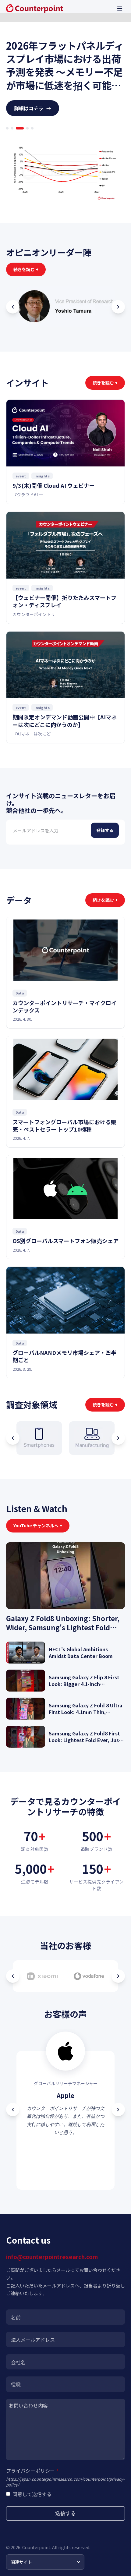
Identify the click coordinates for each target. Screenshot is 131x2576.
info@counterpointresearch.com (52, 2257)
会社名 (18, 2362)
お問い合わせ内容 (28, 2405)
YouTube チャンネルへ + (38, 1525)
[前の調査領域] (13, 1438)
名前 (16, 2317)
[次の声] (118, 2110)
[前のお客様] (13, 1976)
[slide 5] (32, 128)
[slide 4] (25, 128)
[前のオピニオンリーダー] (13, 307)
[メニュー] (120, 9)
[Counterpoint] (35, 9)
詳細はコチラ (33, 108)
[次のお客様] (118, 1976)
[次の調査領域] (118, 1438)
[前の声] (13, 2110)
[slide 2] (12, 128)
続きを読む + (26, 269)
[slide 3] (17, 128)
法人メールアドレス (33, 2340)
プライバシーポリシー (32, 2471)
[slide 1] (7, 128)
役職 (16, 2384)
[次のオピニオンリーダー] (118, 307)
